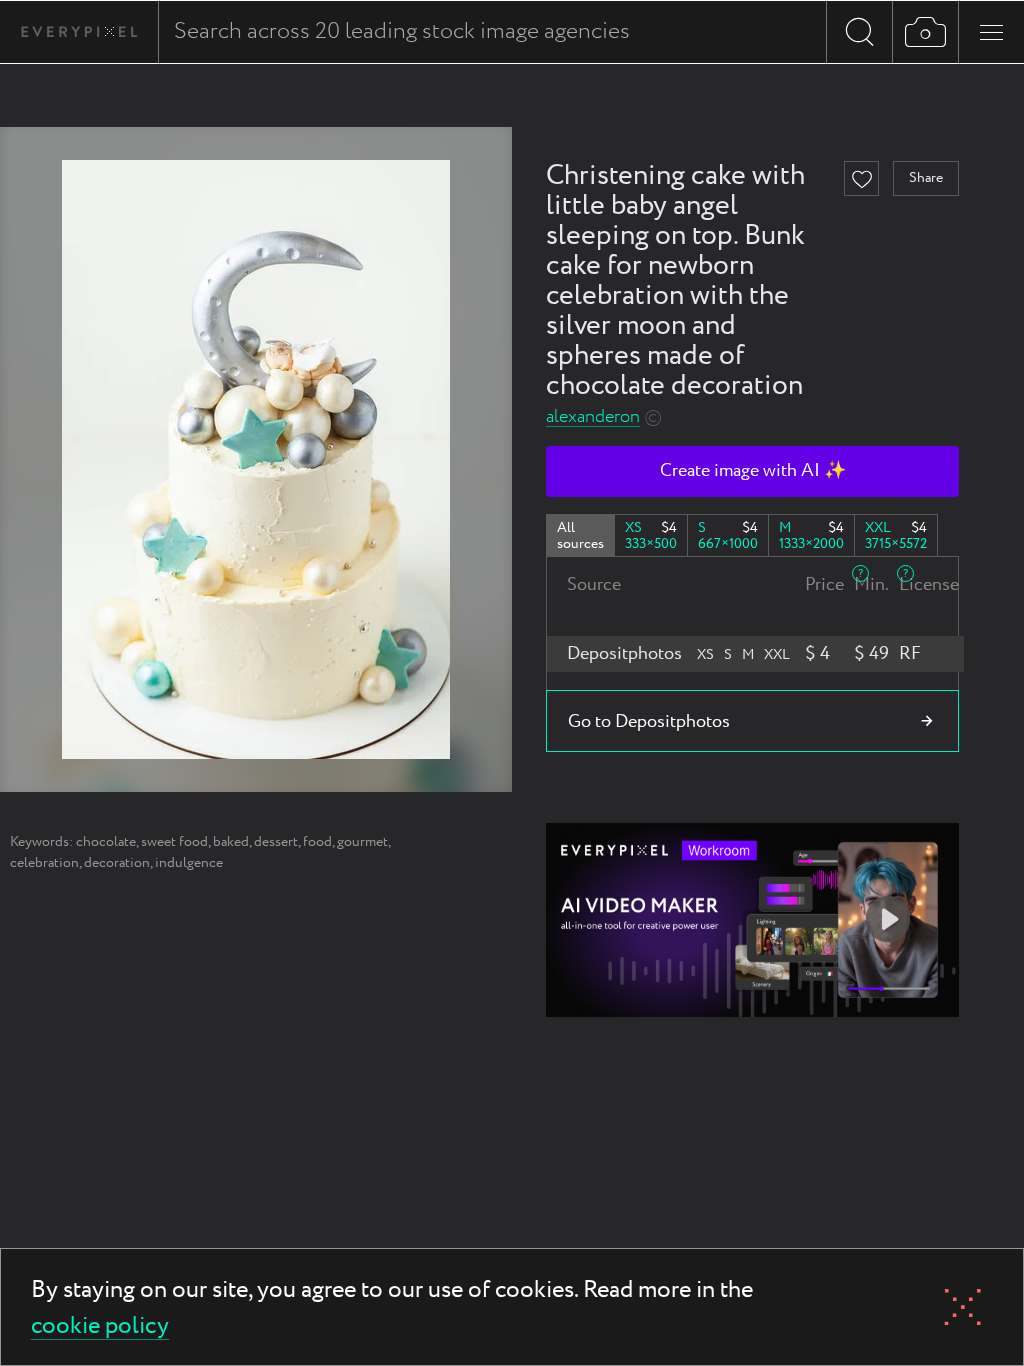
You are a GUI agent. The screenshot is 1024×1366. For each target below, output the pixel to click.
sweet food (174, 842)
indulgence (189, 863)
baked (231, 842)
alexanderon (593, 417)
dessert (276, 842)
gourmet (362, 842)
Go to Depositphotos (649, 722)
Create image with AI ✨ (753, 471)
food (317, 842)
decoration (117, 863)
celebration (44, 863)
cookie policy (100, 1327)
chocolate (106, 842)
